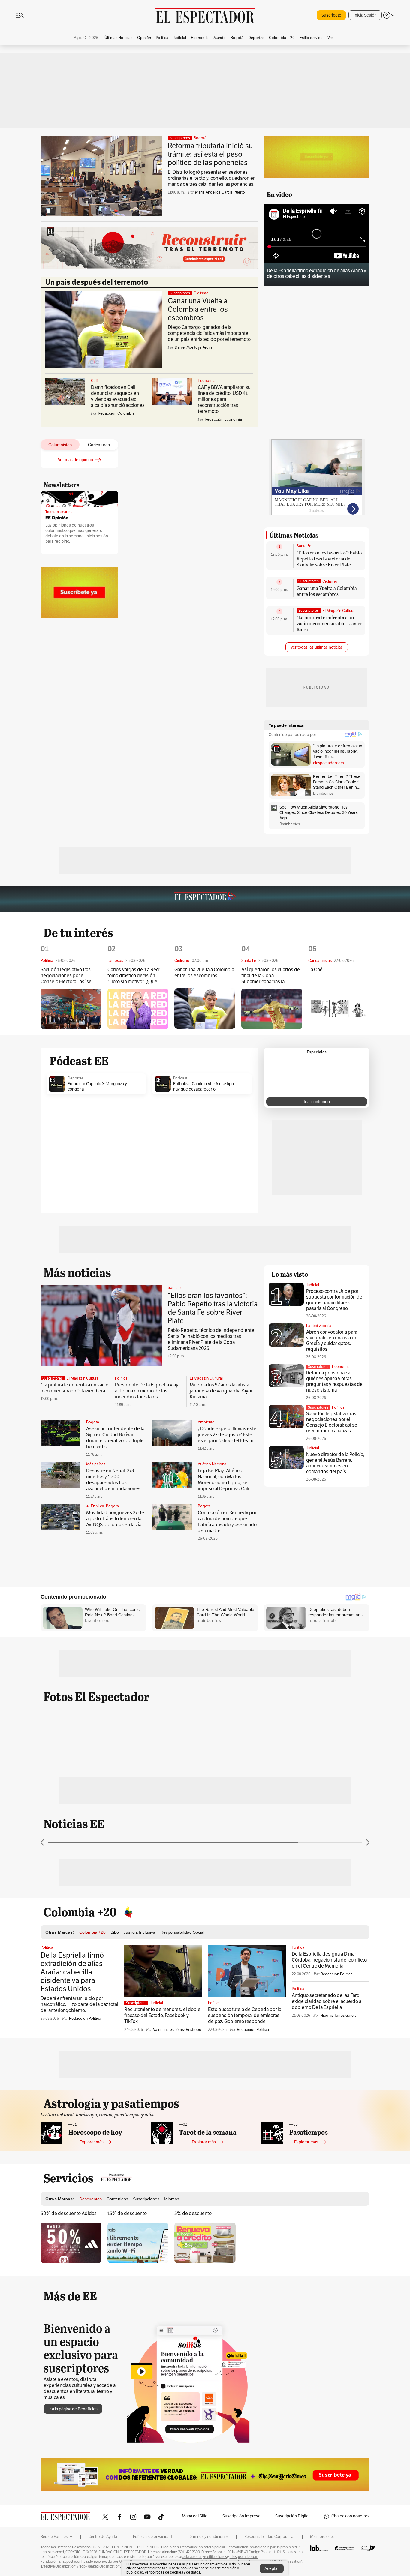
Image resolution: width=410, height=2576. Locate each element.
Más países (96, 1464)
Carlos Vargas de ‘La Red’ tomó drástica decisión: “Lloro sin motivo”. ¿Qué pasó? (134, 976)
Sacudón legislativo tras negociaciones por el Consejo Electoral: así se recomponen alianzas (66, 976)
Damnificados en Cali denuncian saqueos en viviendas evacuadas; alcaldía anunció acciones (118, 396)
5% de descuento (193, 2214)
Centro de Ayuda (103, 2537)
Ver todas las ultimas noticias (317, 647)
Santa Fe (304, 546)
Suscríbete (331, 15)
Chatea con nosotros (350, 2516)
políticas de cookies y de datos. (176, 2572)
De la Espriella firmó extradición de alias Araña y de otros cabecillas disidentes (317, 273)
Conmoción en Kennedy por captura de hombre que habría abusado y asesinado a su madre (227, 1522)
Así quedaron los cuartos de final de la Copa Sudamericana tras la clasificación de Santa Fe (271, 976)
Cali (94, 381)
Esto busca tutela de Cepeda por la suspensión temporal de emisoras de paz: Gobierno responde (245, 2016)
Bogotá (200, 138)
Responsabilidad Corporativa (269, 2537)
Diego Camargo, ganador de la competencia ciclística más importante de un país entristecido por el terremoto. (210, 333)
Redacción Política (85, 2019)
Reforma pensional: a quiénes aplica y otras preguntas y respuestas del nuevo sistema (335, 1381)
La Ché (315, 970)
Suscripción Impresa (241, 2516)
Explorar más (92, 2142)
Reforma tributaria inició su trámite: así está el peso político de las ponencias (210, 154)
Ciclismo (201, 293)
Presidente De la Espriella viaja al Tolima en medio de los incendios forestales (147, 1391)
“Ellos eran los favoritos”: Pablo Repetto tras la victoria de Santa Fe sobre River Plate (329, 558)
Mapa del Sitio (195, 2516)
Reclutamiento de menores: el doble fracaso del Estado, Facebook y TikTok (162, 2016)
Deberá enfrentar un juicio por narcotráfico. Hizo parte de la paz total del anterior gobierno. (79, 2004)
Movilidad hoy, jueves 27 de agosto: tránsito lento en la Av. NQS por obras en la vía (115, 1519)
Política (121, 1378)
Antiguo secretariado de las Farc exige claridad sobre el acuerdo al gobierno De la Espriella (327, 2001)
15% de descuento (127, 2214)
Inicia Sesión (365, 15)
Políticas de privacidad (152, 2537)
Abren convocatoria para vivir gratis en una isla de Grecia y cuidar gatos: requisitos (332, 1341)
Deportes (75, 1078)
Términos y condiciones (208, 2537)
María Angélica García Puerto (220, 192)
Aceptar (272, 2569)
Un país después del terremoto (97, 282)
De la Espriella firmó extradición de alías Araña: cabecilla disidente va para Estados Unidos (72, 1972)
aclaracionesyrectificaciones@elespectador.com (220, 2557)
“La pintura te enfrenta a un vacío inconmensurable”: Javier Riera (329, 623)
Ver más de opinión (75, 460)
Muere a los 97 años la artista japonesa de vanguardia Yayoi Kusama (221, 1391)
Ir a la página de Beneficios (73, 2409)
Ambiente (206, 1422)
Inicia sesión (97, 536)
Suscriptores (318, 1367)
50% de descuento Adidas (69, 2214)
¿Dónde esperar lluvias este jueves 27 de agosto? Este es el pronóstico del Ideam (227, 1435)
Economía (207, 381)
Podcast (180, 1078)
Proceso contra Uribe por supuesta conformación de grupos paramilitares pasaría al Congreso (334, 1300)
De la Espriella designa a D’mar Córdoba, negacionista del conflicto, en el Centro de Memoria (330, 1960)
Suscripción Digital (292, 2516)
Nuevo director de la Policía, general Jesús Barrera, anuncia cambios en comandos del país (335, 1463)
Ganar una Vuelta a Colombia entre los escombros (198, 309)
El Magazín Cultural (339, 611)
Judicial (313, 1285)
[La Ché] (339, 1009)
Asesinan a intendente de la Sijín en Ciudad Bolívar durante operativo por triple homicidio (115, 1438)
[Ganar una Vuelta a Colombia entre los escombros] (205, 1009)
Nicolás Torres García (338, 2016)
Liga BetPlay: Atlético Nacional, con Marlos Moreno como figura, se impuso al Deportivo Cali (223, 1480)
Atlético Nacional (213, 1464)
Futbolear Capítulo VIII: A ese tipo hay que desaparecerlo (203, 1087)
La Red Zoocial (319, 1326)
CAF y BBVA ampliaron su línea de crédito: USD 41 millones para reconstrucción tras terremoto (224, 399)
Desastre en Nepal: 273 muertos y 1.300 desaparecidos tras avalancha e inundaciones (113, 1480)
